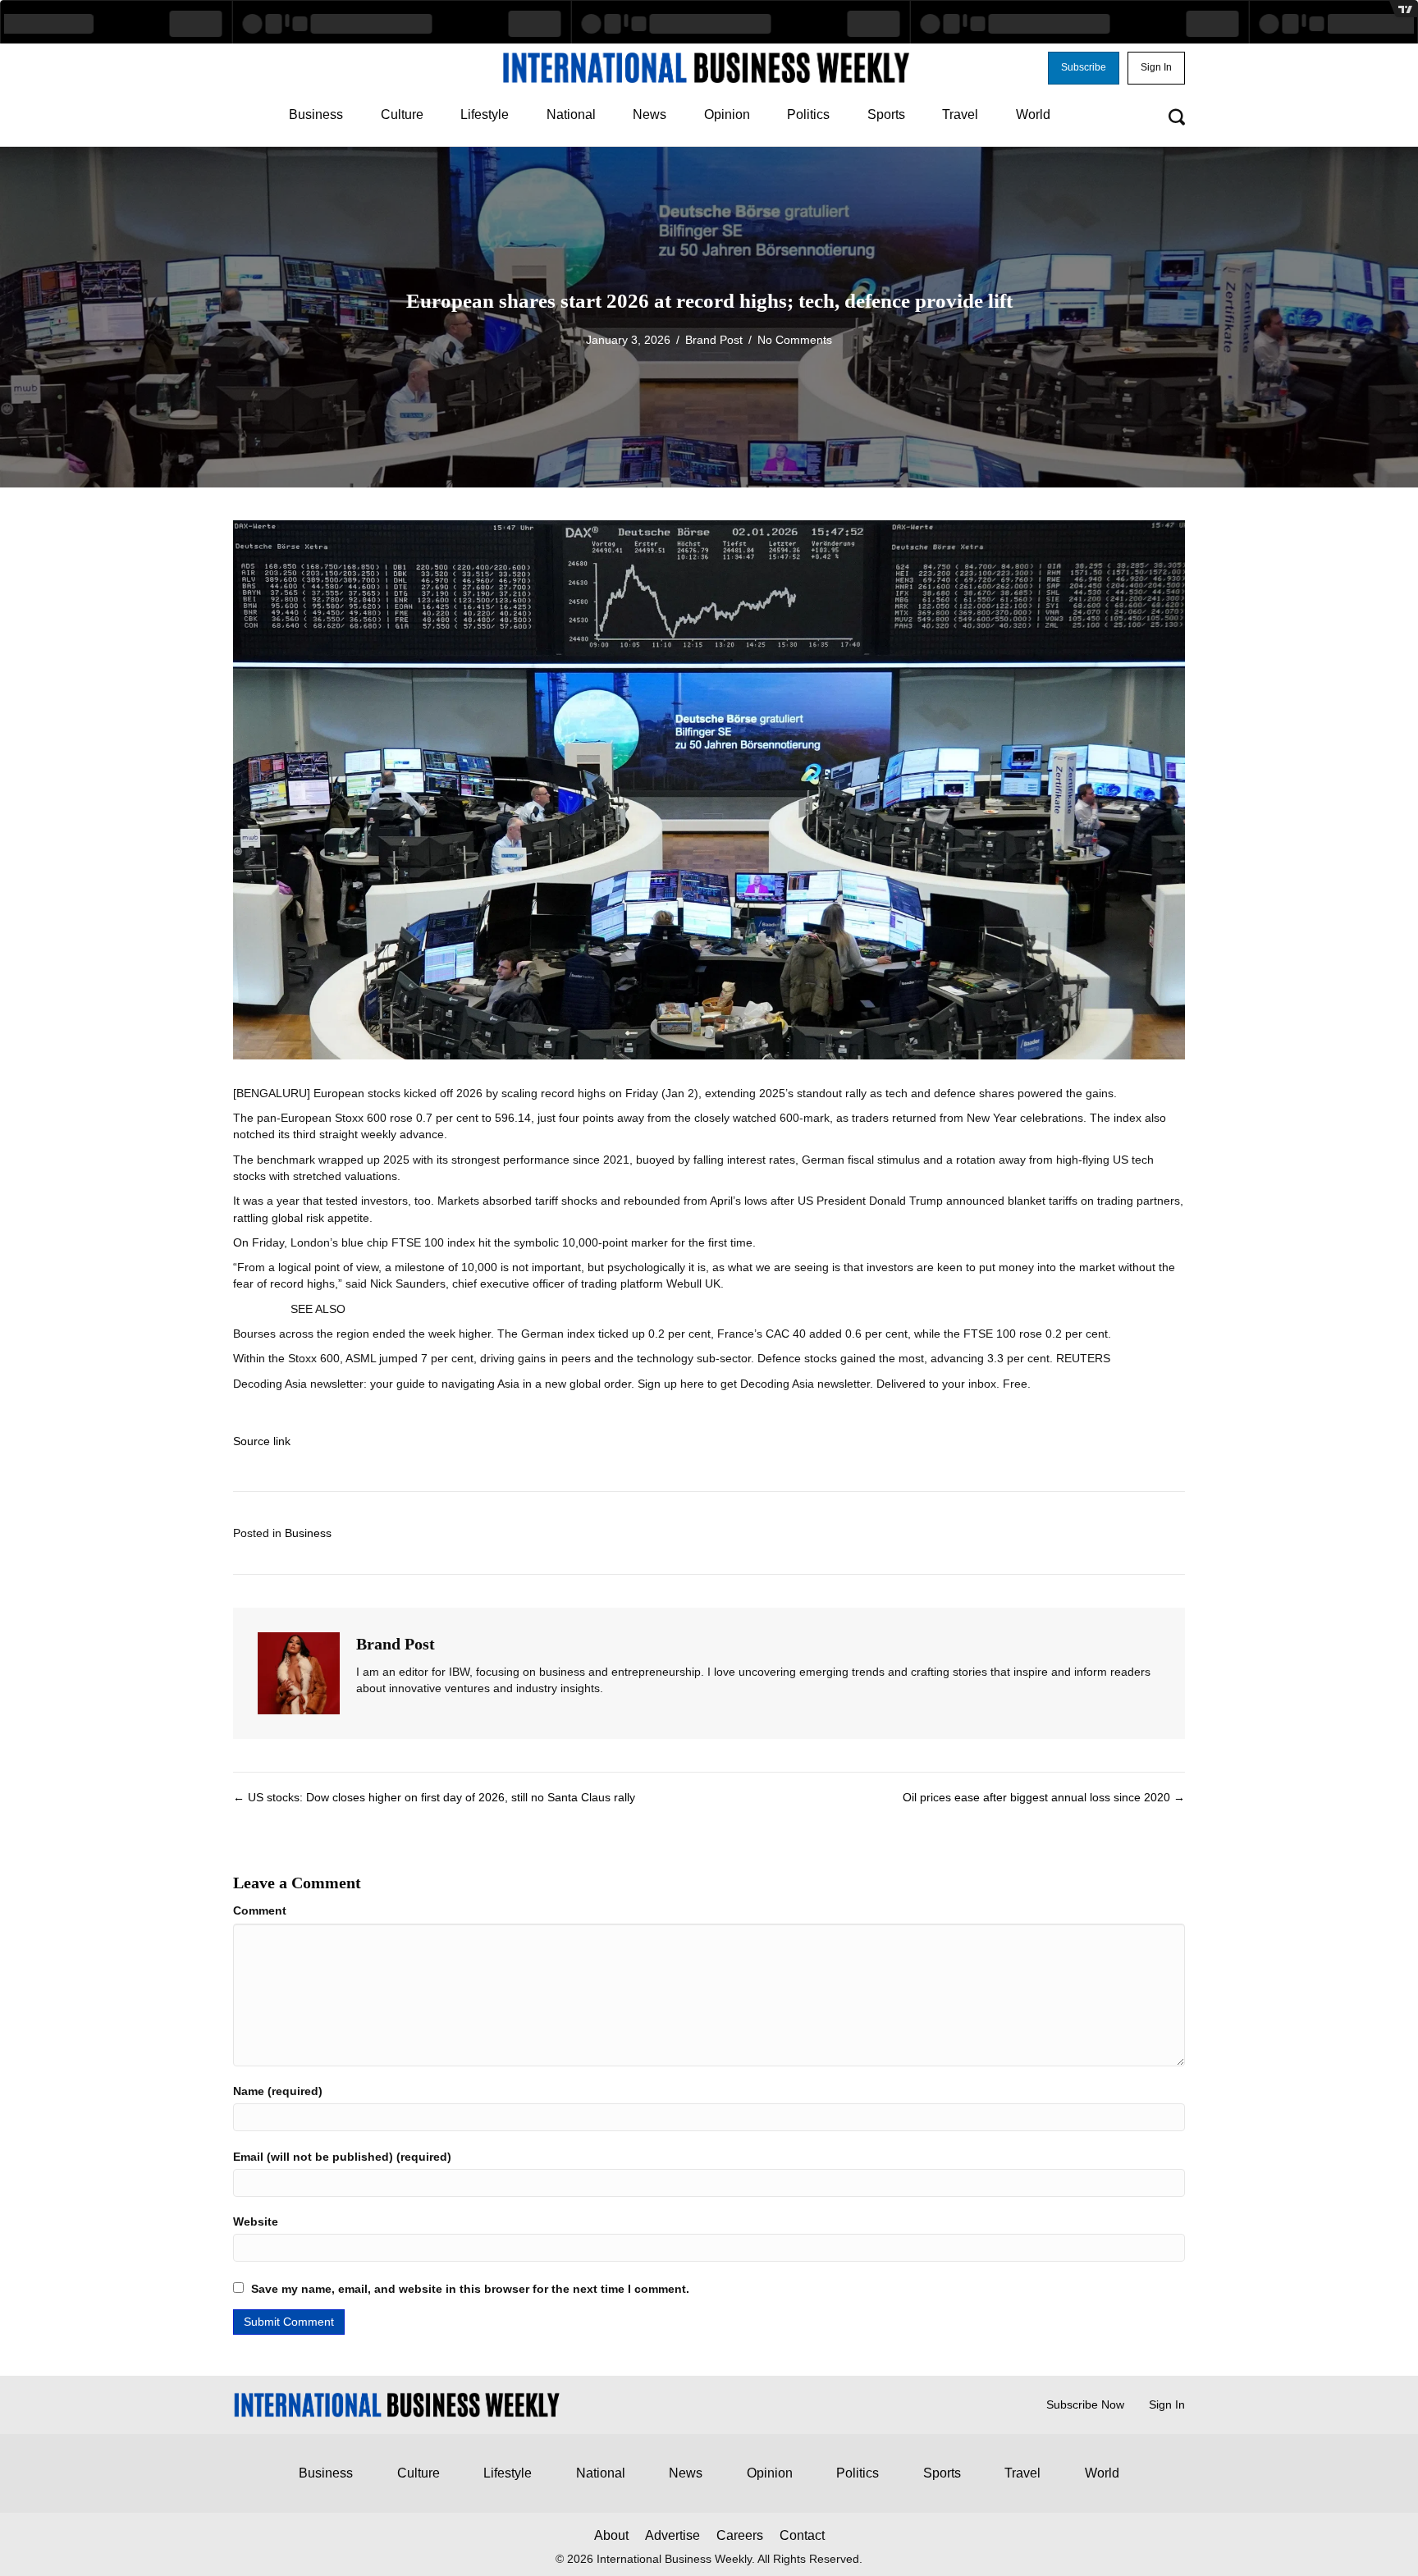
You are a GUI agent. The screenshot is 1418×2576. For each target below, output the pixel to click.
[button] (1084, 68)
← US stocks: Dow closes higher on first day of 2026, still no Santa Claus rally (434, 1797)
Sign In (1167, 2404)
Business (308, 1533)
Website (256, 2221)
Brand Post (714, 340)
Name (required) (278, 2091)
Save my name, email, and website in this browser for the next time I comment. (470, 2289)
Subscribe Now (1085, 2404)
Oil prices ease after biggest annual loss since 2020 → (1044, 1797)
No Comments (795, 340)
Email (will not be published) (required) (342, 2157)
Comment (260, 1910)
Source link (262, 1441)
